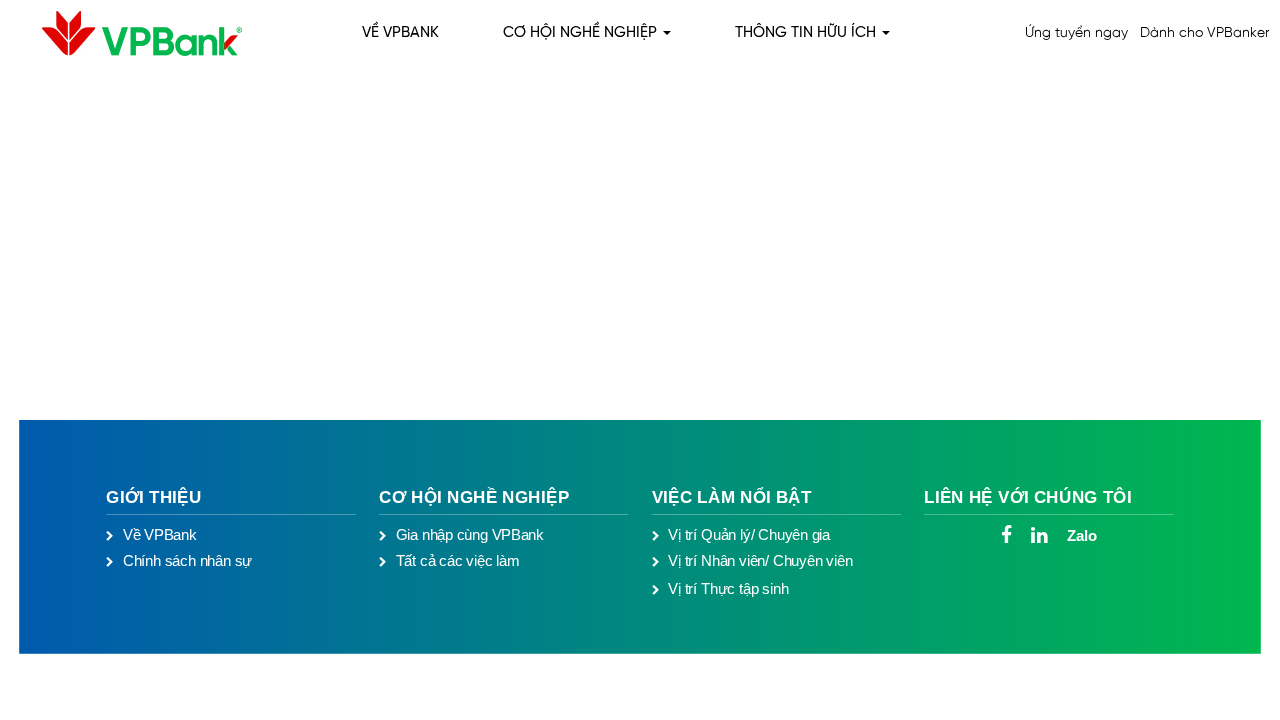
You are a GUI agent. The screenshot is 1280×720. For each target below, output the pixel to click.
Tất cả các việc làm (458, 561)
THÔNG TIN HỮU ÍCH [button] (807, 33)
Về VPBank (160, 535)
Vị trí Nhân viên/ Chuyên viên (760, 561)
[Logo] (126, 33)
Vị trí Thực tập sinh (728, 588)
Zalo (1081, 536)
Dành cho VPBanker (1204, 33)
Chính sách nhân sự (187, 561)
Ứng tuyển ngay (1076, 33)
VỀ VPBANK (400, 33)
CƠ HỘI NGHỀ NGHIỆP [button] (582, 33)
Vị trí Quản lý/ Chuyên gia (749, 535)
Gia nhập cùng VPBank (470, 535)
